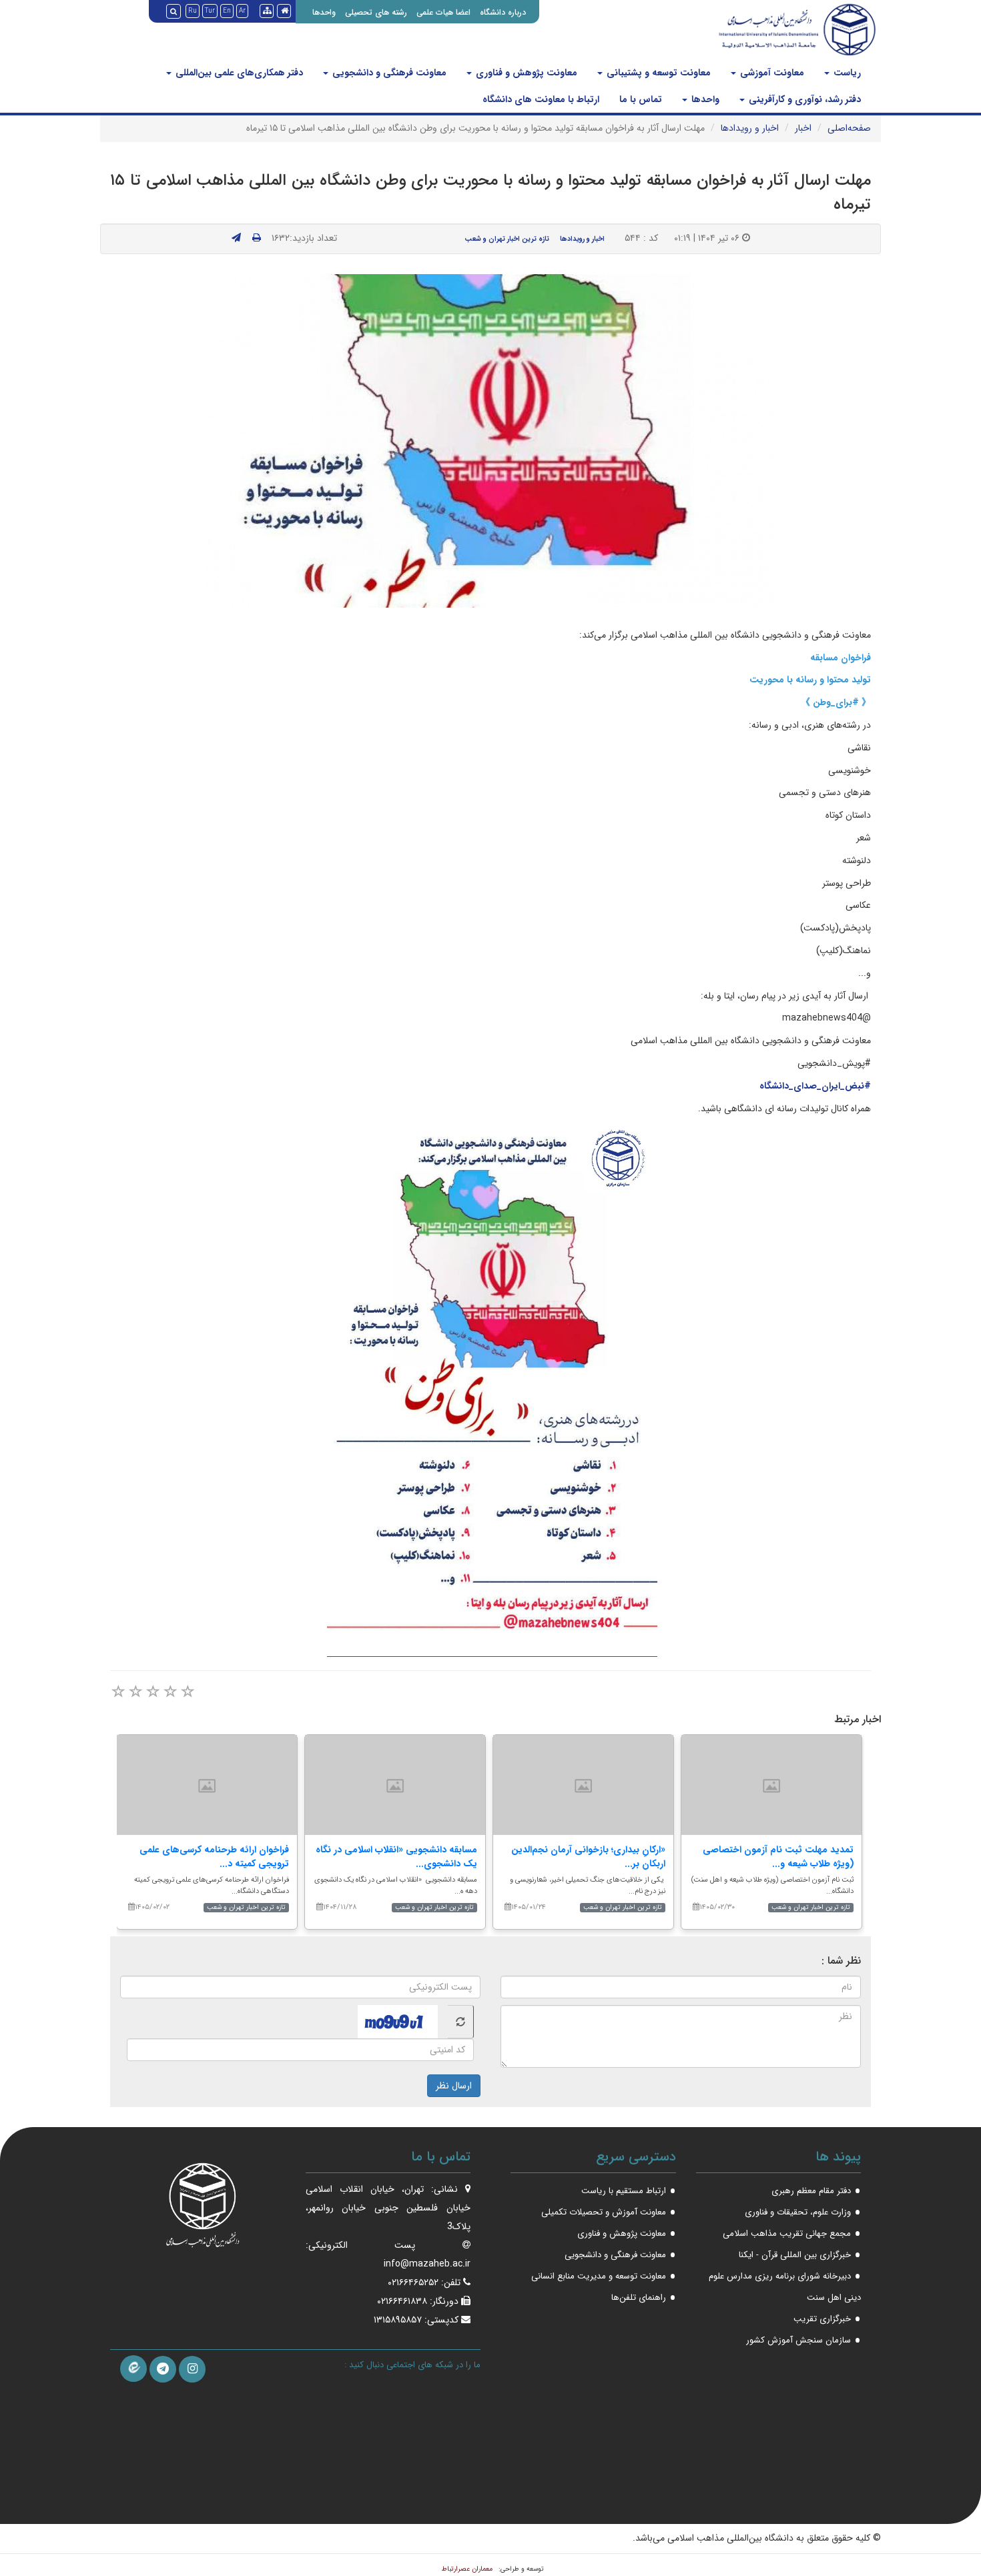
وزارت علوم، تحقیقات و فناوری (798, 2212)
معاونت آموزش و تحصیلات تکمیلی (604, 2212)
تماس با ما (641, 99)
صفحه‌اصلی (849, 128)
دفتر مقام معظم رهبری (811, 2191)
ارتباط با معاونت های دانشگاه (541, 99)
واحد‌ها (704, 99)
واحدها (324, 12)
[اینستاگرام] (192, 2369)
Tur (210, 11)
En (227, 11)
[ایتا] (133, 2369)
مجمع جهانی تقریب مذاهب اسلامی (787, 2233)
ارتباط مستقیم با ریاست (624, 2191)
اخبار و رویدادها (750, 128)
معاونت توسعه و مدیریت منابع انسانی (599, 2276)
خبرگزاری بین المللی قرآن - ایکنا (795, 2255)
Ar (242, 11)
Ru (193, 11)
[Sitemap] (267, 11)
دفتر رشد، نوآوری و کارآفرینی (803, 99)
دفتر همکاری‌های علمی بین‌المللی (238, 73)
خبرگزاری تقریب (822, 2319)
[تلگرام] (163, 2369)
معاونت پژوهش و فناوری (525, 73)
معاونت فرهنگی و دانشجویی (388, 73)
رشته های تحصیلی (376, 12)
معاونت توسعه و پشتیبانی (657, 73)
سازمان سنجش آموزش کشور (798, 2340)
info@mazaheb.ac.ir (427, 2264)
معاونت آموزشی (771, 73)
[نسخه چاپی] (257, 238)
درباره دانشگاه (503, 12)
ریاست (846, 73)
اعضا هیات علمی (443, 12)
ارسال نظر (454, 2086)
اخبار (803, 128)
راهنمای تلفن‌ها (639, 2298)
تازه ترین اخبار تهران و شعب (507, 239)
